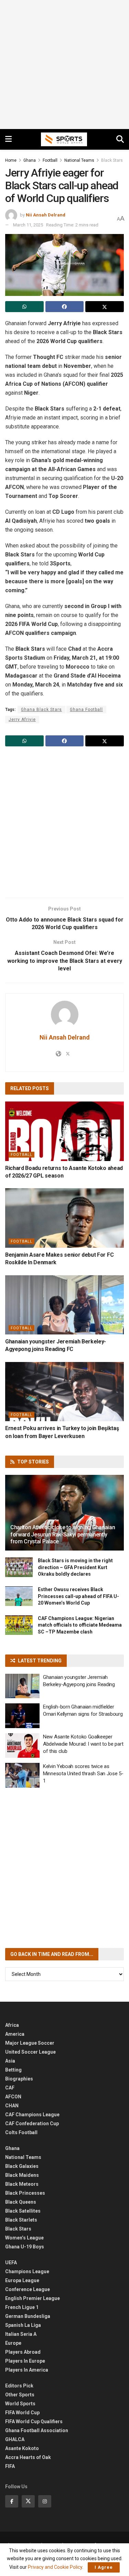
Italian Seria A (21, 2334)
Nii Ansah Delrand (46, 215)
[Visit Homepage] (64, 139)
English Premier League (33, 2298)
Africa (12, 2025)
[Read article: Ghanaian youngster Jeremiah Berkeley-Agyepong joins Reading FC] (64, 1305)
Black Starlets (21, 2220)
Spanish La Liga (23, 2325)
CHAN (12, 2106)
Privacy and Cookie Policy (55, 2567)
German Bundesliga (28, 2316)
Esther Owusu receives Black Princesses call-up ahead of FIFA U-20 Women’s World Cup (78, 1596)
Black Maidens (22, 2175)
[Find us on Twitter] (28, 2501)
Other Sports (20, 2395)
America (15, 2034)
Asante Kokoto (22, 2448)
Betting (13, 2070)
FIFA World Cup (22, 2413)
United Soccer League (30, 2052)
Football (50, 160)
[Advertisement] (64, 65)
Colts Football (21, 2132)
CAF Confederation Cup (32, 2123)
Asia (10, 2061)
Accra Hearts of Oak (28, 2457)
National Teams (79, 160)
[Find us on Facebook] (12, 2501)
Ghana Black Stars (41, 710)
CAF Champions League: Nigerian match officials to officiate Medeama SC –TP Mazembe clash (80, 1625)
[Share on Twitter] (105, 307)
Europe (13, 2343)
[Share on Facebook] (65, 307)
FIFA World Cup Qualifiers (34, 2421)
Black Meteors (22, 2184)
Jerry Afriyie (22, 720)
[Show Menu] (8, 139)
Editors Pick (19, 2386)
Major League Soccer (30, 2043)
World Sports (20, 2404)
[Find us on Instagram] (45, 2501)
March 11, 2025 (28, 225)
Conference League (28, 2289)
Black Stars (112, 160)
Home (11, 160)
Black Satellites (23, 2211)
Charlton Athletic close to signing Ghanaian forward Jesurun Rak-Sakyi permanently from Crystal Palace (63, 1535)
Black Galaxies (22, 2166)
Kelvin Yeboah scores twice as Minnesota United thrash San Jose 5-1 (83, 1774)
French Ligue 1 (22, 2307)
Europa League (22, 2280)
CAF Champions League (32, 2115)
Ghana (30, 160)
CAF (10, 2088)
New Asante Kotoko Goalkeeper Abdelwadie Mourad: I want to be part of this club (83, 1744)
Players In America (27, 2370)
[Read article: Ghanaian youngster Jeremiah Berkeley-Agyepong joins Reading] (22, 1686)
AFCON (13, 2097)
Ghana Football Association (37, 2430)
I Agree (104, 2567)
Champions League (27, 2271)
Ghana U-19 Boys (25, 2247)
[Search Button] (120, 139)
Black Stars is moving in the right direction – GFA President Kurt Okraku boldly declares (75, 1567)
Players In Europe (25, 2361)
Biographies (19, 2079)
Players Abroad (23, 2352)
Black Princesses (25, 2193)
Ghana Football (86, 710)
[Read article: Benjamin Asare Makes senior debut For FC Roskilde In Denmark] (64, 1218)
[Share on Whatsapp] (24, 307)
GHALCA (15, 2439)
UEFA (11, 2263)
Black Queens (21, 2202)
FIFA (10, 2466)
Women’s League (24, 2238)
